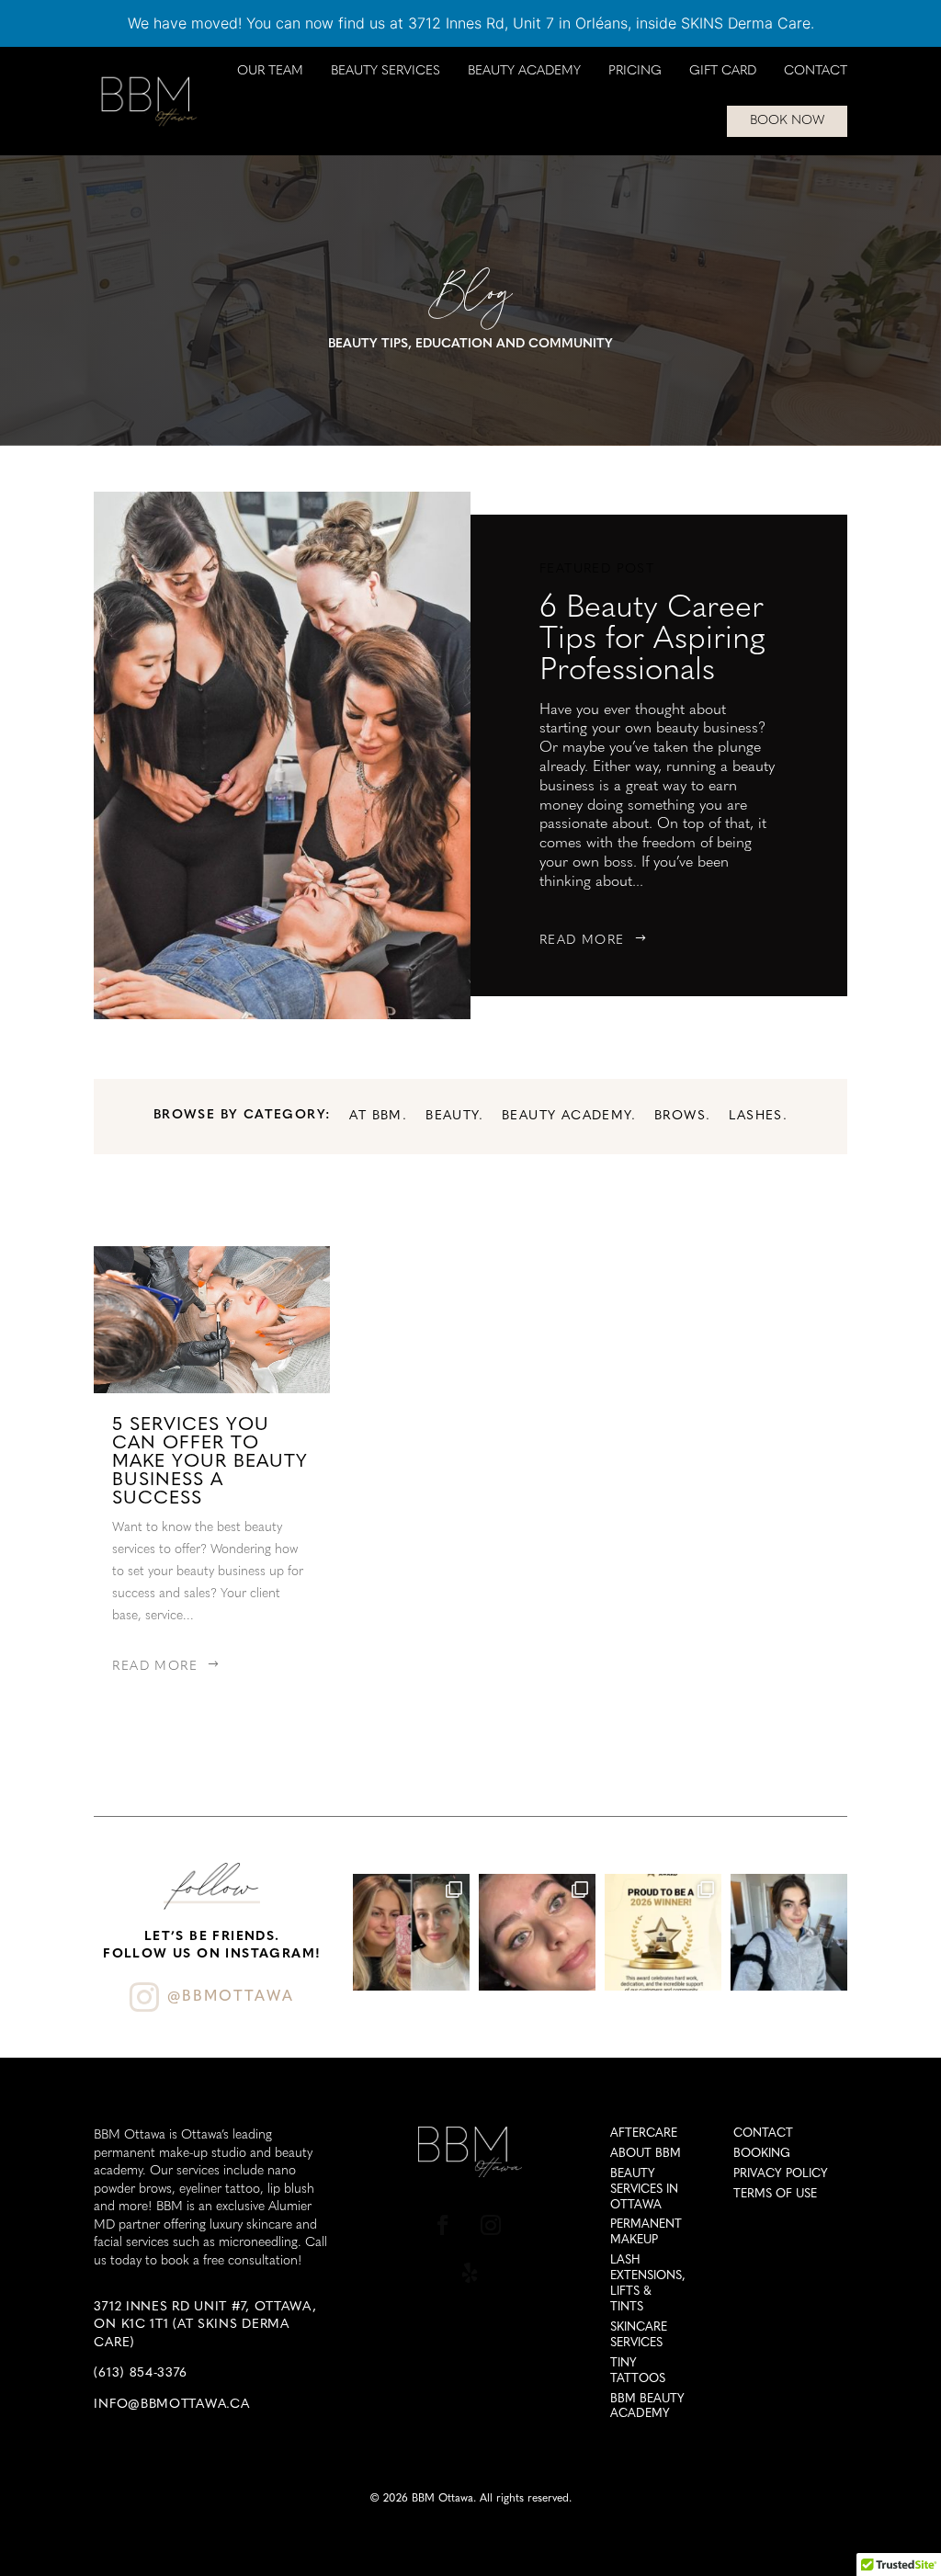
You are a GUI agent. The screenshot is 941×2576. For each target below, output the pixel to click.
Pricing (635, 72)
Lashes (755, 1116)
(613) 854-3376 (140, 2373)
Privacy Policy (781, 2174)
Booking (762, 2154)
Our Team (270, 72)
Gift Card (723, 72)
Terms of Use (775, 2194)
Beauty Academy (524, 72)
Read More (582, 941)
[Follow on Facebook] (443, 2225)
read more (155, 1667)
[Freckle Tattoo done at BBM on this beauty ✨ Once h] (789, 1932)
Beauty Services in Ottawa (644, 2190)
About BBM (646, 2154)
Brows (680, 1116)
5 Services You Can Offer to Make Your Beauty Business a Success (210, 1462)
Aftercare (644, 2133)
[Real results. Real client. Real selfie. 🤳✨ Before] (411, 1932)
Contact (816, 72)
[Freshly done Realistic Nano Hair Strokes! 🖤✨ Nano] (537, 1932)
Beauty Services (385, 72)
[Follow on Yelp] (470, 2273)
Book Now (787, 121)
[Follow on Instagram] (491, 2225)
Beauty (452, 1116)
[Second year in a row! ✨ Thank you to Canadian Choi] (663, 1932)
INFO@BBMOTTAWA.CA (171, 2405)
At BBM (375, 1116)
